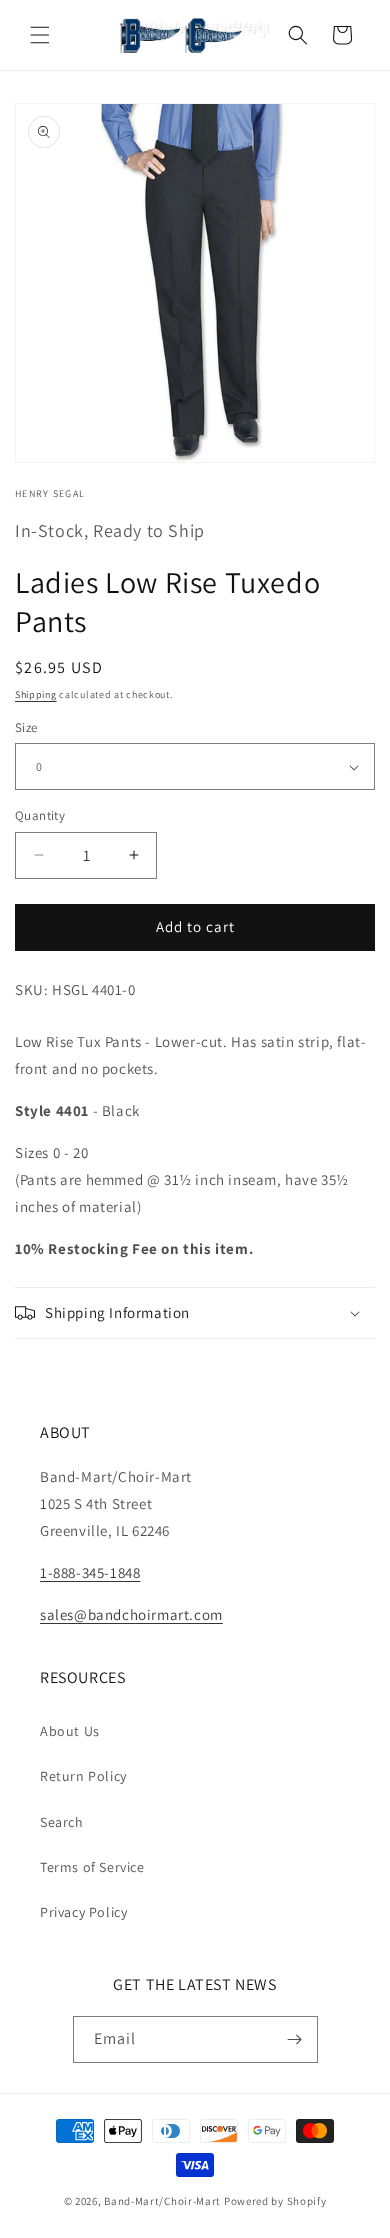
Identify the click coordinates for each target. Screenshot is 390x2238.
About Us (70, 1731)
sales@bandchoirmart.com (131, 1614)
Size (26, 727)
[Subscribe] (295, 2039)
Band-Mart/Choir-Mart (162, 2201)
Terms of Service (92, 1867)
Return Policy (83, 1776)
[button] (40, 35)
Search (62, 1822)
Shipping (36, 694)
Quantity (40, 815)
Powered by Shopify (275, 2201)
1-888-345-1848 (90, 1572)
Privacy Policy (83, 1912)
